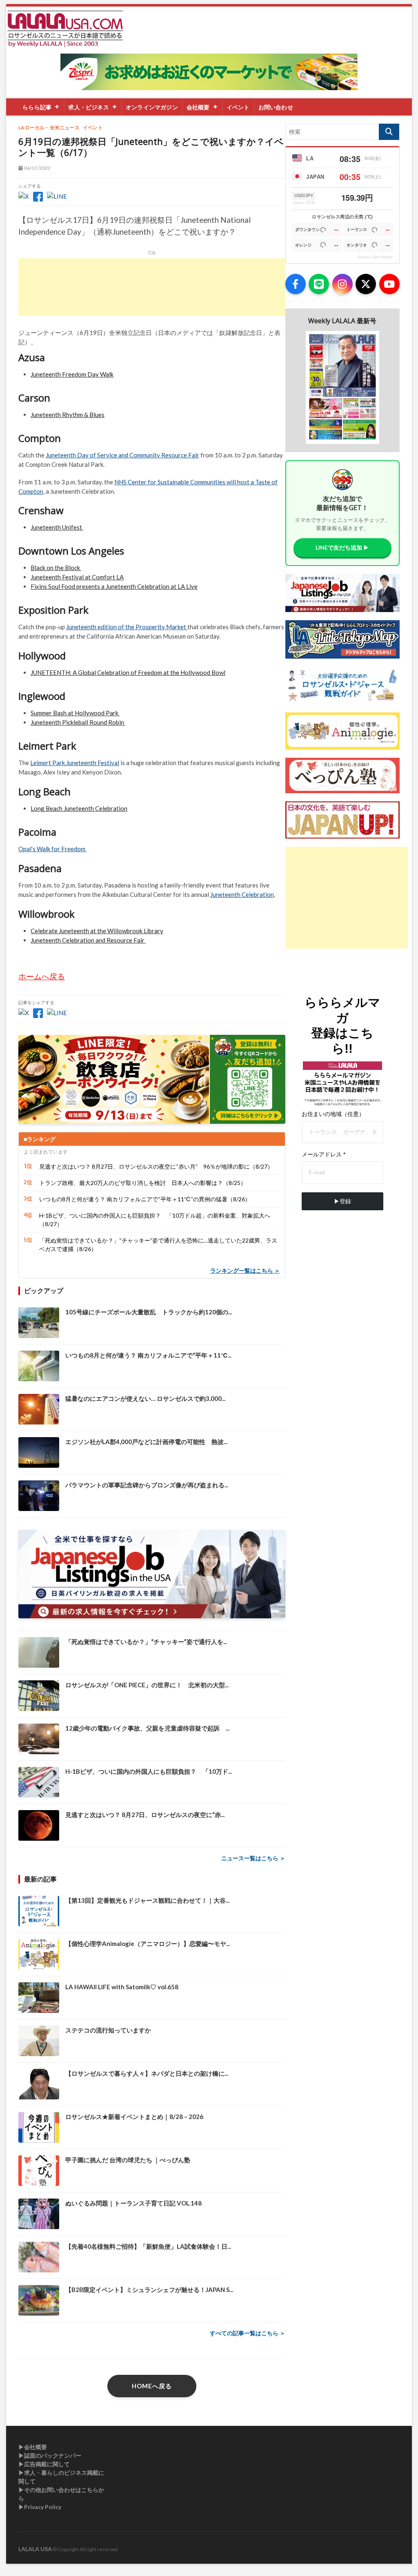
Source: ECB (304, 203)
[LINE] (319, 284)
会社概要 (198, 107)
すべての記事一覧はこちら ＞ (248, 2333)
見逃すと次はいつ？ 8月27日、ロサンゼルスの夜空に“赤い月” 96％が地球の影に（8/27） (156, 1166)
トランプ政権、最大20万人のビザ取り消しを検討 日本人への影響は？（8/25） (143, 1183)
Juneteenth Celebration (242, 894)
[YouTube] (389, 284)
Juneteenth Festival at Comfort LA (77, 577)
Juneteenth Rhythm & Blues (68, 415)
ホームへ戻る (42, 976)
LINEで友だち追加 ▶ (342, 547)
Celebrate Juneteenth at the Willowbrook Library (97, 931)
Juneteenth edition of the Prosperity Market (127, 627)
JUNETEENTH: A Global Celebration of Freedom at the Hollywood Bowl (128, 672)
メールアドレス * (324, 1154)
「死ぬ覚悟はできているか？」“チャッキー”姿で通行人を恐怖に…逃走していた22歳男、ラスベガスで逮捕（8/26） (158, 1245)
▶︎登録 (342, 1201)
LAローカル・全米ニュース (49, 128)
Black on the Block (56, 568)
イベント (238, 107)
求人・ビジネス (88, 107)
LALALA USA (35, 2549)
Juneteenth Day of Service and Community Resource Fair (122, 455)
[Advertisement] (152, 287)
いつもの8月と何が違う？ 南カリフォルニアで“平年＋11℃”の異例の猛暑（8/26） (145, 1199)
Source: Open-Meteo (375, 257)
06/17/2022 (37, 168)
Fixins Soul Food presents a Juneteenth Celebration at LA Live (114, 586)
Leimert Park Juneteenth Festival (75, 763)
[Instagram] (342, 284)
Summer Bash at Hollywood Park (75, 713)
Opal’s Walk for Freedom (52, 849)
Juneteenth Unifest (57, 527)
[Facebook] (296, 284)
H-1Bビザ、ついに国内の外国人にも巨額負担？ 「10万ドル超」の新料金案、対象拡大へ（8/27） (155, 1220)
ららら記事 (37, 107)
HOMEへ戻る (152, 2386)
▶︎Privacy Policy (40, 2507)
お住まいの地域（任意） (333, 1114)
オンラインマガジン (152, 107)
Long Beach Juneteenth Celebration (79, 808)
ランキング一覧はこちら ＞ (245, 1270)
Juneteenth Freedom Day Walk (72, 374)
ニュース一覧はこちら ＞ (253, 1858)
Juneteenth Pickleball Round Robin (78, 722)
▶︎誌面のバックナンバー (50, 2455)
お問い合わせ (276, 107)
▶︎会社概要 (33, 2447)
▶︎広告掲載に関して (44, 2464)
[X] (366, 284)
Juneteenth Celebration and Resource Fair (88, 940)
